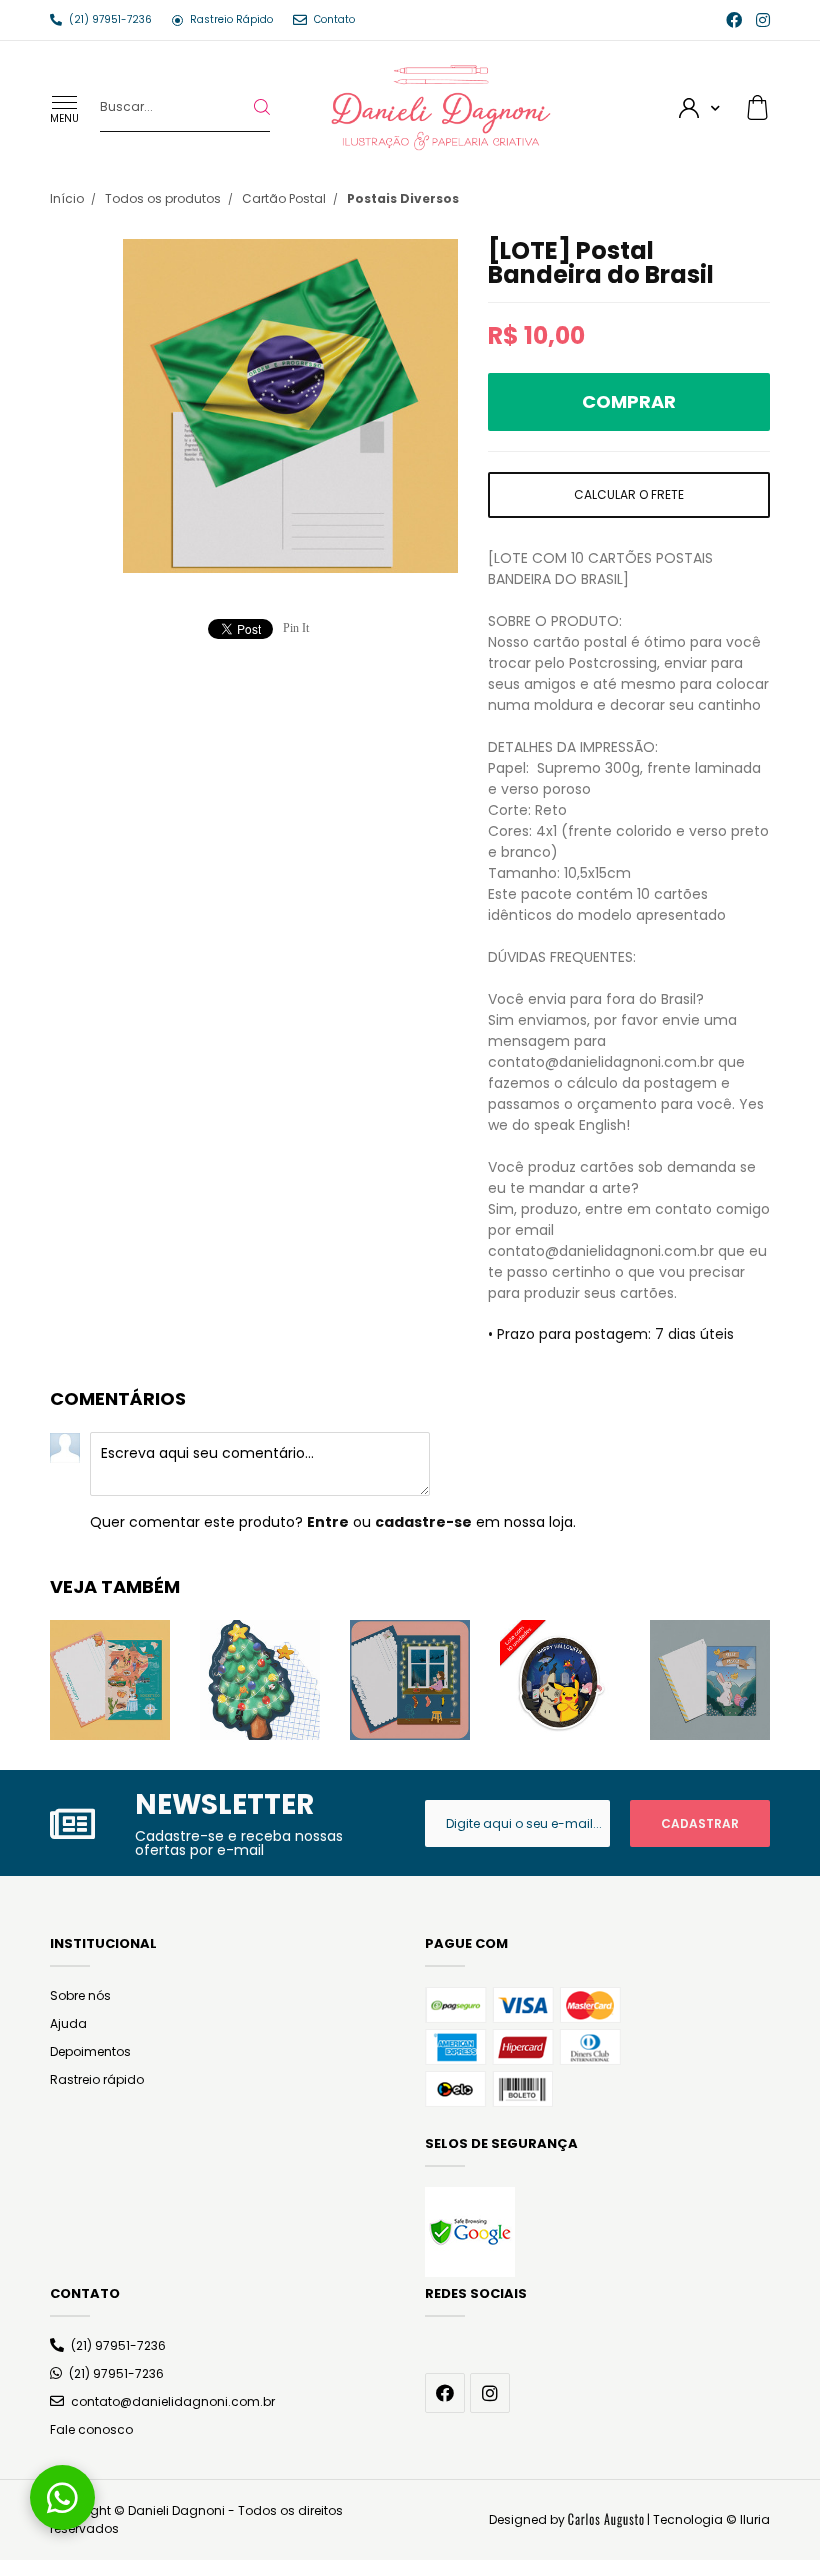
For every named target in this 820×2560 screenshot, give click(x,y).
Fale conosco (91, 2429)
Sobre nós (80, 1995)
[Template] (606, 2519)
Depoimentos (90, 2051)
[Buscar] (246, 107)
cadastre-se (423, 1522)
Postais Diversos (403, 198)
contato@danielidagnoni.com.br (173, 2401)
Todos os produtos (163, 198)
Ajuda (68, 2023)
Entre (328, 1522)
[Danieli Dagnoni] (441, 106)
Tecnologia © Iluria (711, 2519)
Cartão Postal (284, 198)
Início (67, 198)
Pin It (296, 628)
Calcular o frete (629, 494)
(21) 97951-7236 (118, 2345)
